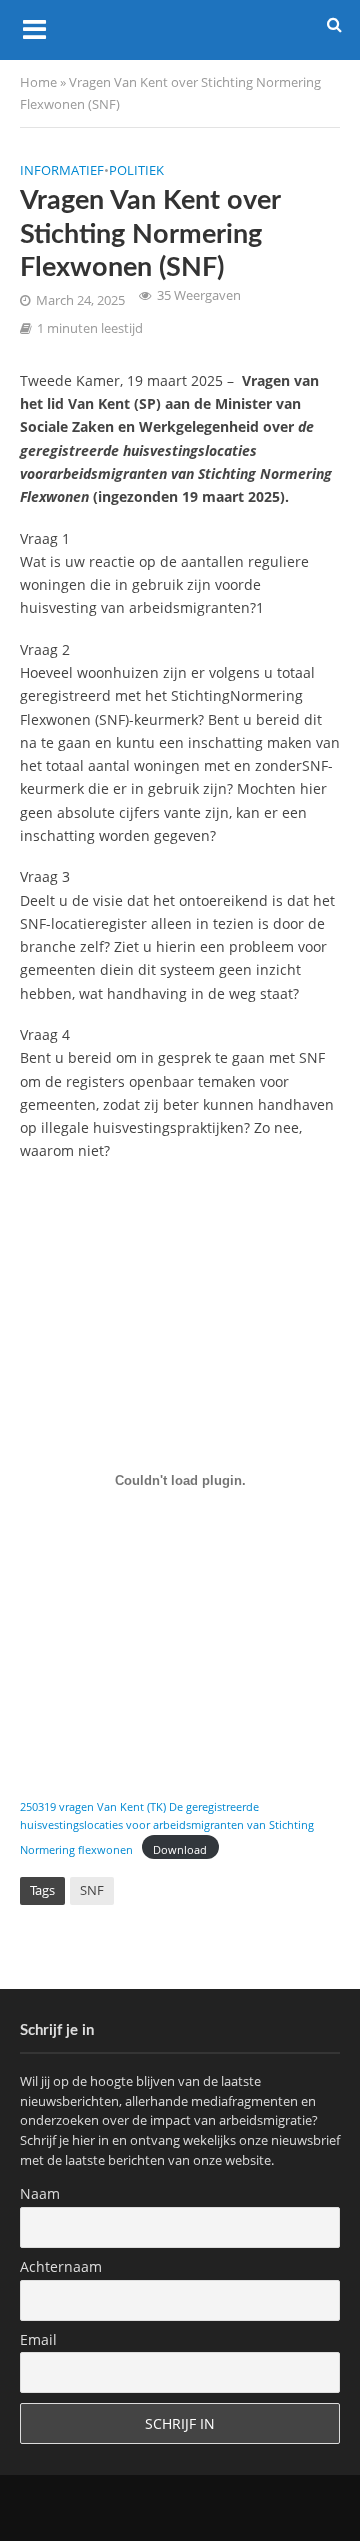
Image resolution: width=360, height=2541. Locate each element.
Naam (40, 2193)
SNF (92, 1890)
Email (38, 2339)
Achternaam (61, 2266)
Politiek (136, 170)
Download (180, 1849)
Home (38, 82)
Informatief (62, 170)
